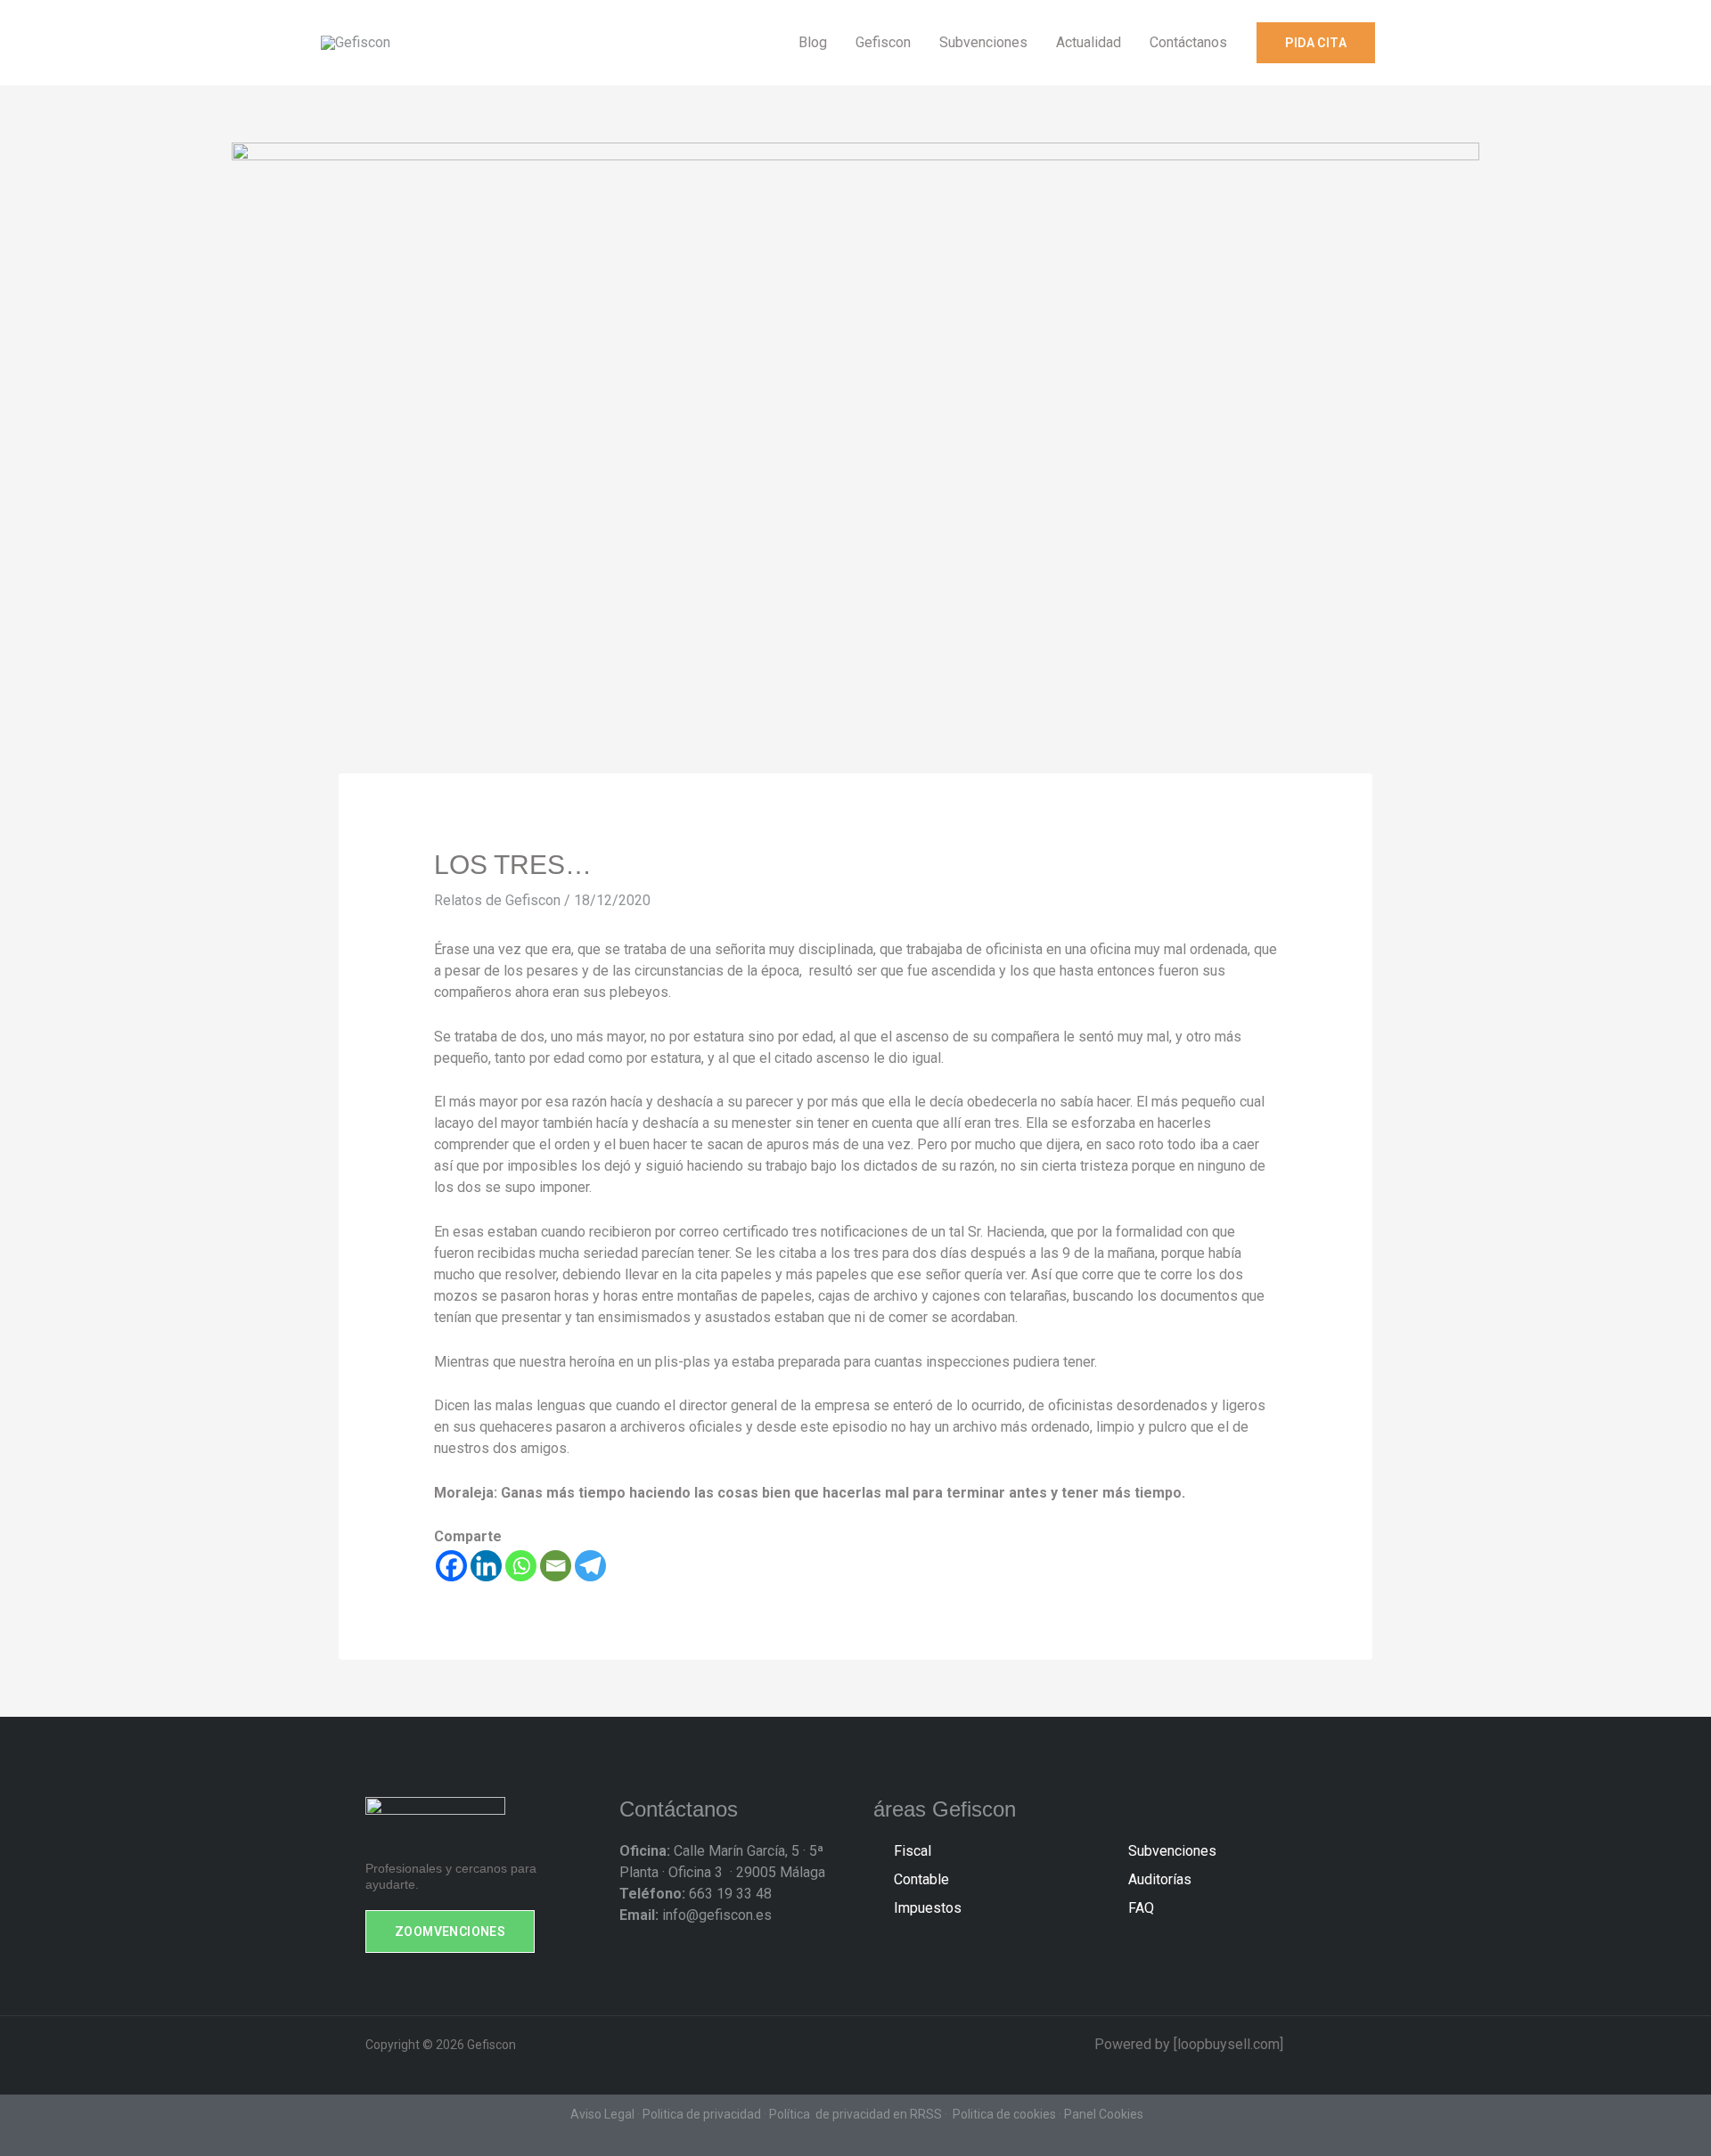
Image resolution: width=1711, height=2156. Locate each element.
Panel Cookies (1104, 2114)
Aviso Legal (602, 2114)
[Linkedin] (486, 1566)
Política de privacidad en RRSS (855, 2114)
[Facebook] (451, 1566)
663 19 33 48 (696, 1894)
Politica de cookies (1004, 2114)
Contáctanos (679, 1809)
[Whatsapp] (521, 1566)
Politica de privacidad (702, 2114)
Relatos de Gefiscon (497, 900)
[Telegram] (590, 1566)
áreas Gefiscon (945, 1809)
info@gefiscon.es (696, 1915)
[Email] (556, 1566)
